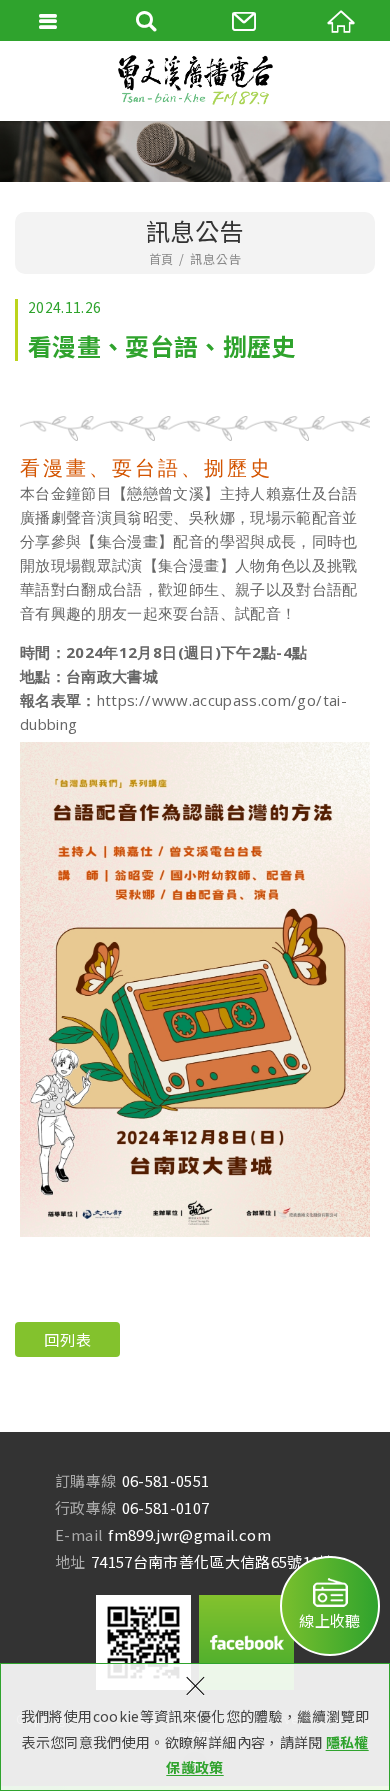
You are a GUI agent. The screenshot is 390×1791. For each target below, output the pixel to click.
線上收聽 (329, 1620)
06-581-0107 (166, 1507)
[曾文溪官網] (195, 80)
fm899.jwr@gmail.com (189, 1534)
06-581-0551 (166, 1480)
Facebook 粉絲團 (246, 1642)
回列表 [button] (68, 1339)
